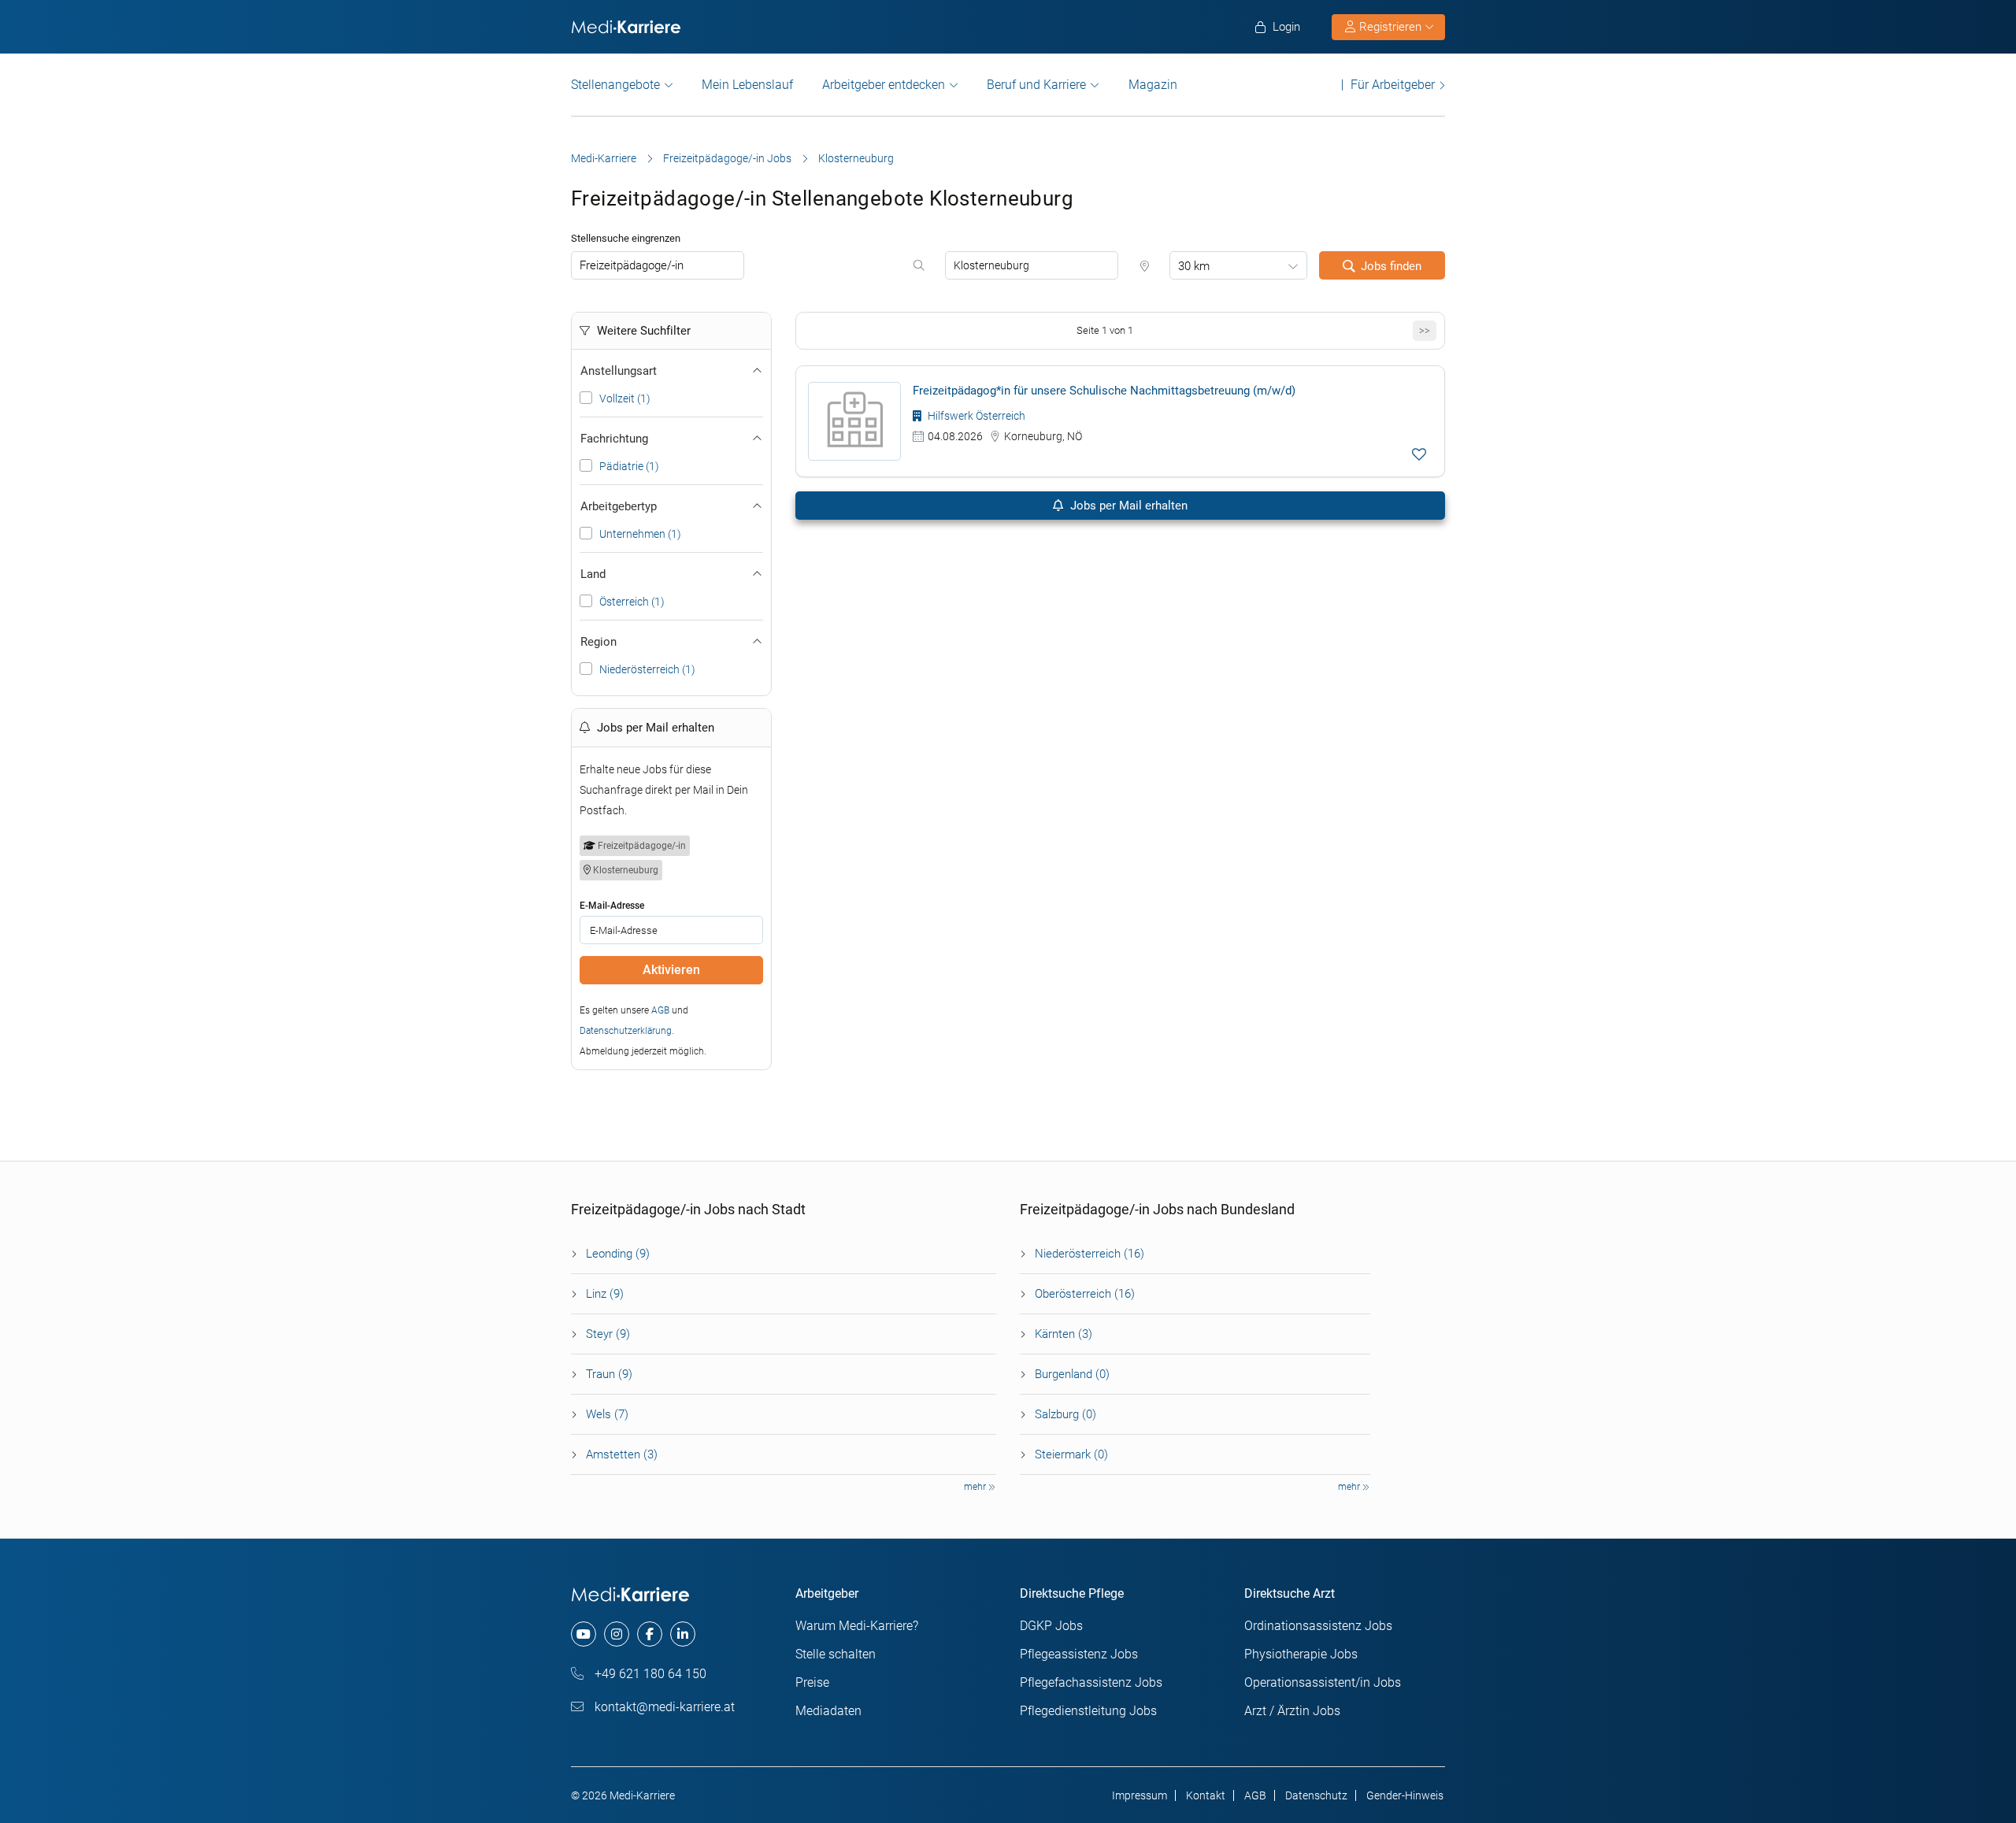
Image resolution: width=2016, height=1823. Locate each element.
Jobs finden (1391, 266)
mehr (976, 1487)
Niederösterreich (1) (647, 669)
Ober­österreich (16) (1085, 1294)
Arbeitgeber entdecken (884, 85)
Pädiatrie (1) (629, 466)
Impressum (1140, 1795)
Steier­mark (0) (1071, 1454)
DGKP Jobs (1051, 1626)
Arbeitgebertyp (619, 506)
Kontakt (1206, 1795)
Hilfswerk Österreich (975, 416)
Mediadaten (828, 1711)
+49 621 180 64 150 (649, 1674)
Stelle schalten (836, 1654)
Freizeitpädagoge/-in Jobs (727, 158)
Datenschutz (1316, 1795)
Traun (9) (609, 1374)
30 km (1194, 266)
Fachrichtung (614, 439)
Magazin (1153, 85)
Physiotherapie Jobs (1301, 1654)
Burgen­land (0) (1072, 1374)
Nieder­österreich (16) (1090, 1254)
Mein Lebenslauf (747, 85)
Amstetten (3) (622, 1454)
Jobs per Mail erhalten (1127, 506)
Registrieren (1390, 27)
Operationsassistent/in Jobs (1323, 1682)
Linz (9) (605, 1294)
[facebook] (650, 1634)
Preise (812, 1682)
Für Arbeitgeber (1393, 85)
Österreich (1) (632, 602)
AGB (660, 1010)
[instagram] (617, 1634)
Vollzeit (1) (625, 398)
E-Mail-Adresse (612, 906)
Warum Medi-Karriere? (857, 1626)
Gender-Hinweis (1405, 1795)
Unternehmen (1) (640, 534)
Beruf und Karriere (1036, 85)
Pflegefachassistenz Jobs (1091, 1682)
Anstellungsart (619, 371)
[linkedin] (683, 1634)
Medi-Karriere (604, 158)
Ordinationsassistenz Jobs (1318, 1626)
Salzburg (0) (1065, 1414)
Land (593, 574)
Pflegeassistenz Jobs (1079, 1654)
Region (598, 642)
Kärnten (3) (1064, 1334)
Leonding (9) (618, 1254)
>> (1425, 330)
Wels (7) (607, 1414)
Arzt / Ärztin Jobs (1292, 1711)
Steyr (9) (608, 1334)
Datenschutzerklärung (626, 1031)
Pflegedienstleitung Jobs (1088, 1711)
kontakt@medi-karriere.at (663, 1707)
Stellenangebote (615, 85)
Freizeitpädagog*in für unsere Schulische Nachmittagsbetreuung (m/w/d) (1104, 391)
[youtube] (584, 1634)
